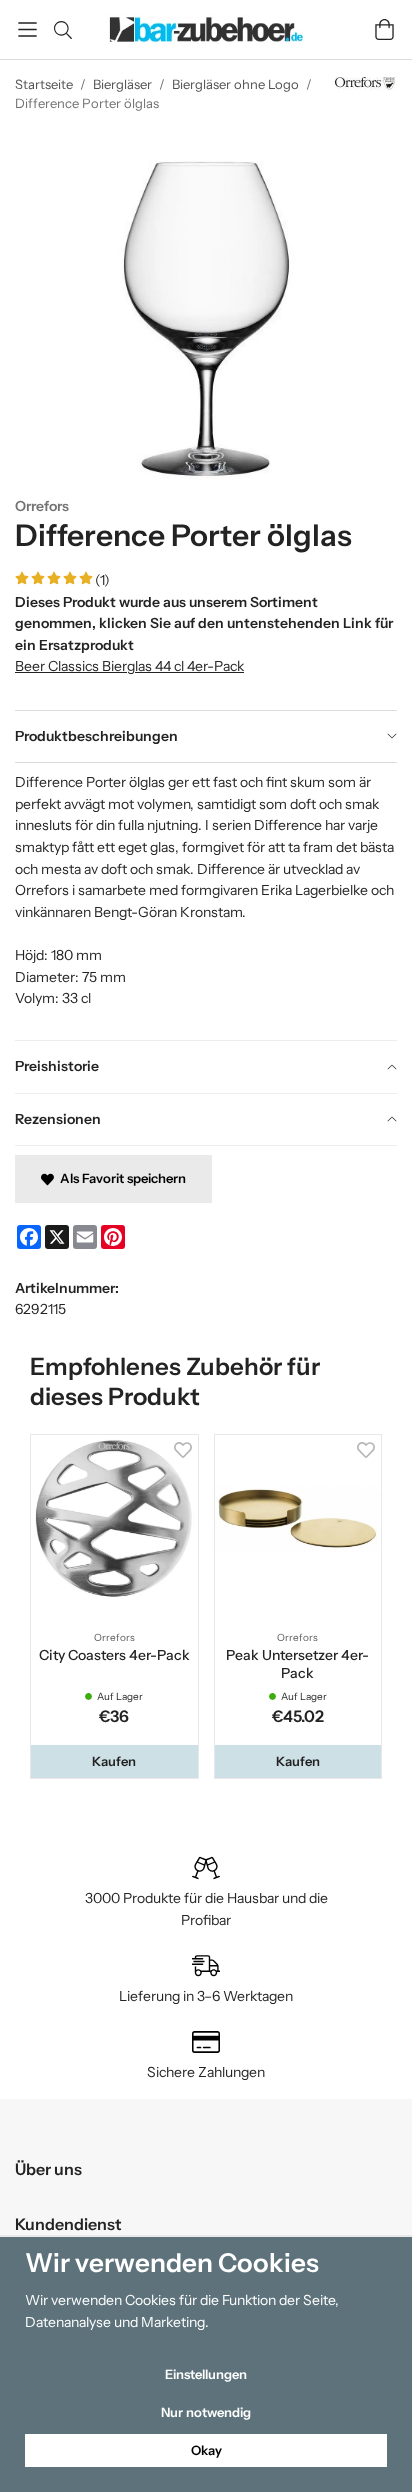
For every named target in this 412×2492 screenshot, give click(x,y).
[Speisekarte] (27, 29)
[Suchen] (62, 30)
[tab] (206, 737)
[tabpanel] (206, 901)
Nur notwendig (206, 2412)
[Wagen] (384, 29)
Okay (206, 2450)
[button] (114, 1761)
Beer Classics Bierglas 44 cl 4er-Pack (129, 666)
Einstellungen (206, 2374)
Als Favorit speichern (120, 1178)
